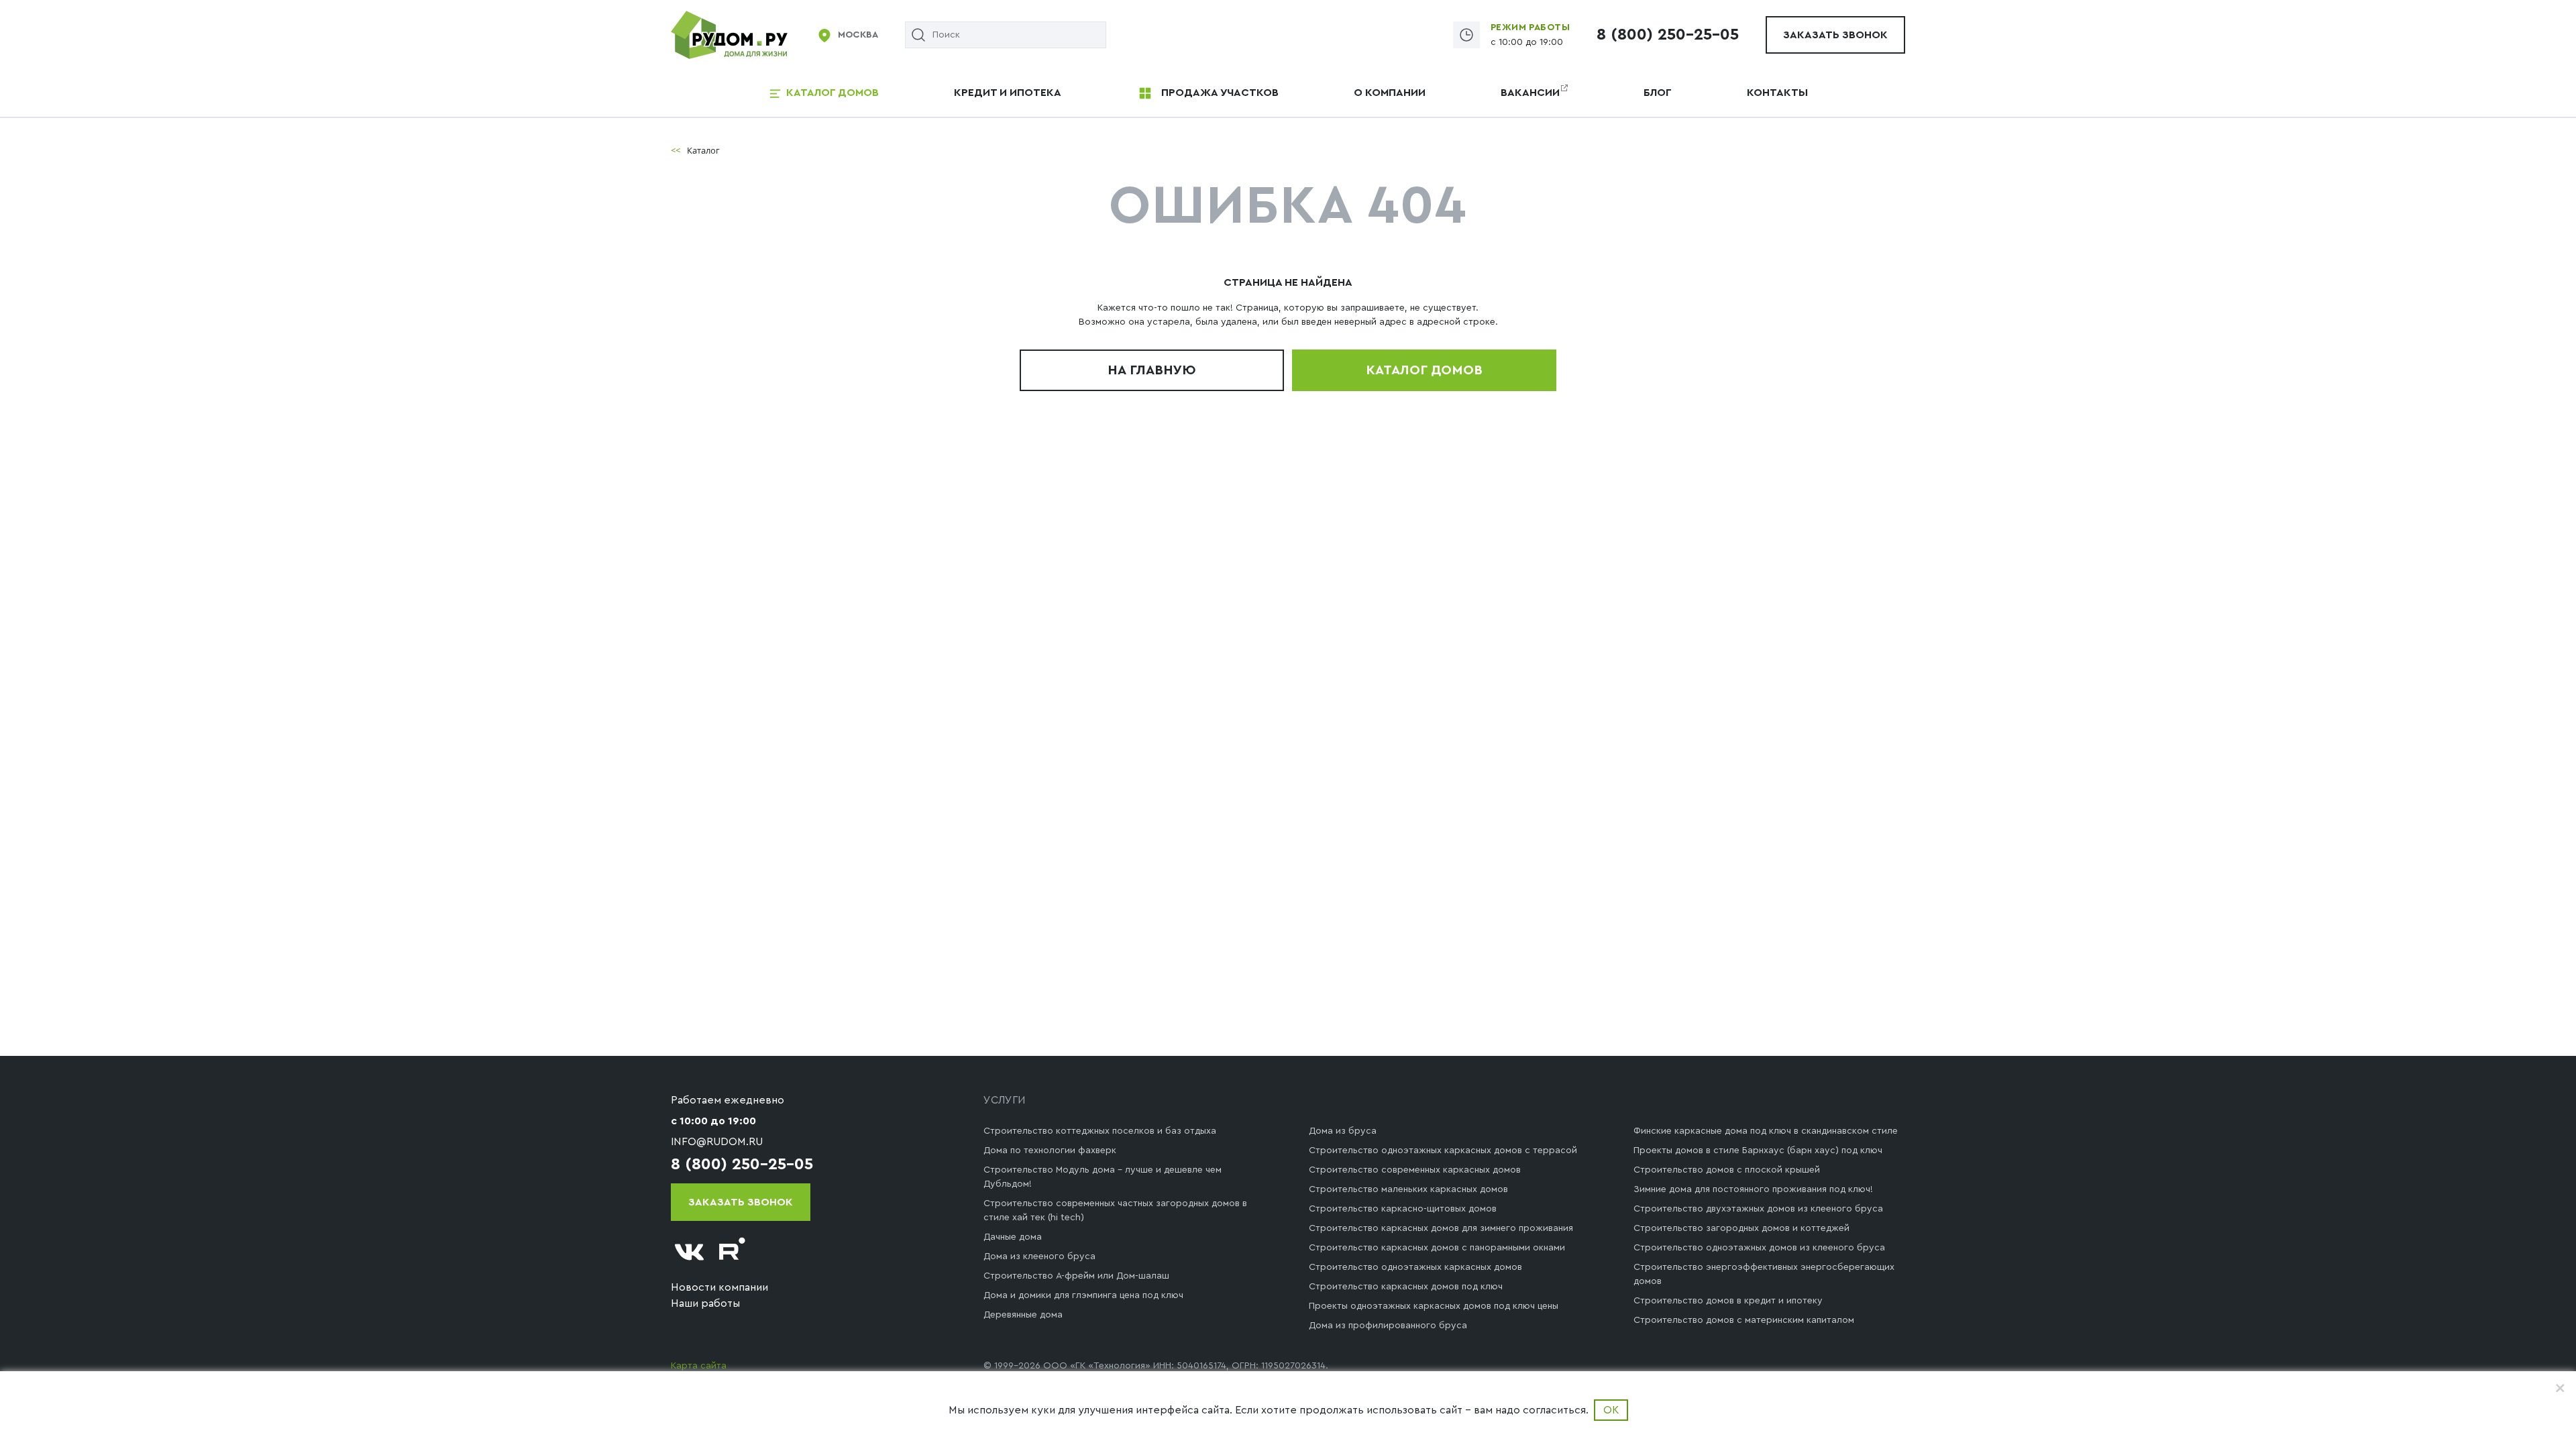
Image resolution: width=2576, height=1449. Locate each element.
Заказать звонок (1835, 35)
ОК (1611, 1410)
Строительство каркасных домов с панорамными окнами (1437, 1248)
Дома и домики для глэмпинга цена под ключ (1083, 1295)
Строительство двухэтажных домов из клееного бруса (1758, 1209)
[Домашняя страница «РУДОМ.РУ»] (730, 34)
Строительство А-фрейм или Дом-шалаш (1076, 1276)
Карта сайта (699, 1366)
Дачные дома (1013, 1237)
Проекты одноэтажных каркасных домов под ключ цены (1434, 1306)
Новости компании (719, 1287)
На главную (1152, 370)
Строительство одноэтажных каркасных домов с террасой (1443, 1150)
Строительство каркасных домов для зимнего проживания (1441, 1228)
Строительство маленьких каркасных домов (1408, 1189)
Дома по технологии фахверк (1050, 1150)
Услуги (1005, 1100)
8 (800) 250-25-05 (1668, 35)
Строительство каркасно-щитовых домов (1403, 1209)
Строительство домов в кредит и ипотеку (1728, 1301)
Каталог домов (1424, 370)
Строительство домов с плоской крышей (1727, 1170)
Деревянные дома (1023, 1315)
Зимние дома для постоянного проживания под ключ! (1753, 1189)
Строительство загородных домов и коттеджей (1741, 1228)
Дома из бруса (1343, 1131)
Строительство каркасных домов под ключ (1406, 1287)
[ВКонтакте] (690, 1252)
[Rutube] (733, 1252)
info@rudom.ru (717, 1142)
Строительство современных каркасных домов (1415, 1170)
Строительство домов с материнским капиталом (1744, 1320)
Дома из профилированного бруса (1388, 1326)
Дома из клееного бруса (1039, 1256)
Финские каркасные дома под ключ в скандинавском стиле (1766, 1131)
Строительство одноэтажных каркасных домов (1415, 1267)
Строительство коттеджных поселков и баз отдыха (1100, 1131)
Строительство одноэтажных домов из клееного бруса (1759, 1248)
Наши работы (705, 1303)
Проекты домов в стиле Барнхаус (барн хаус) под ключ (1758, 1150)
